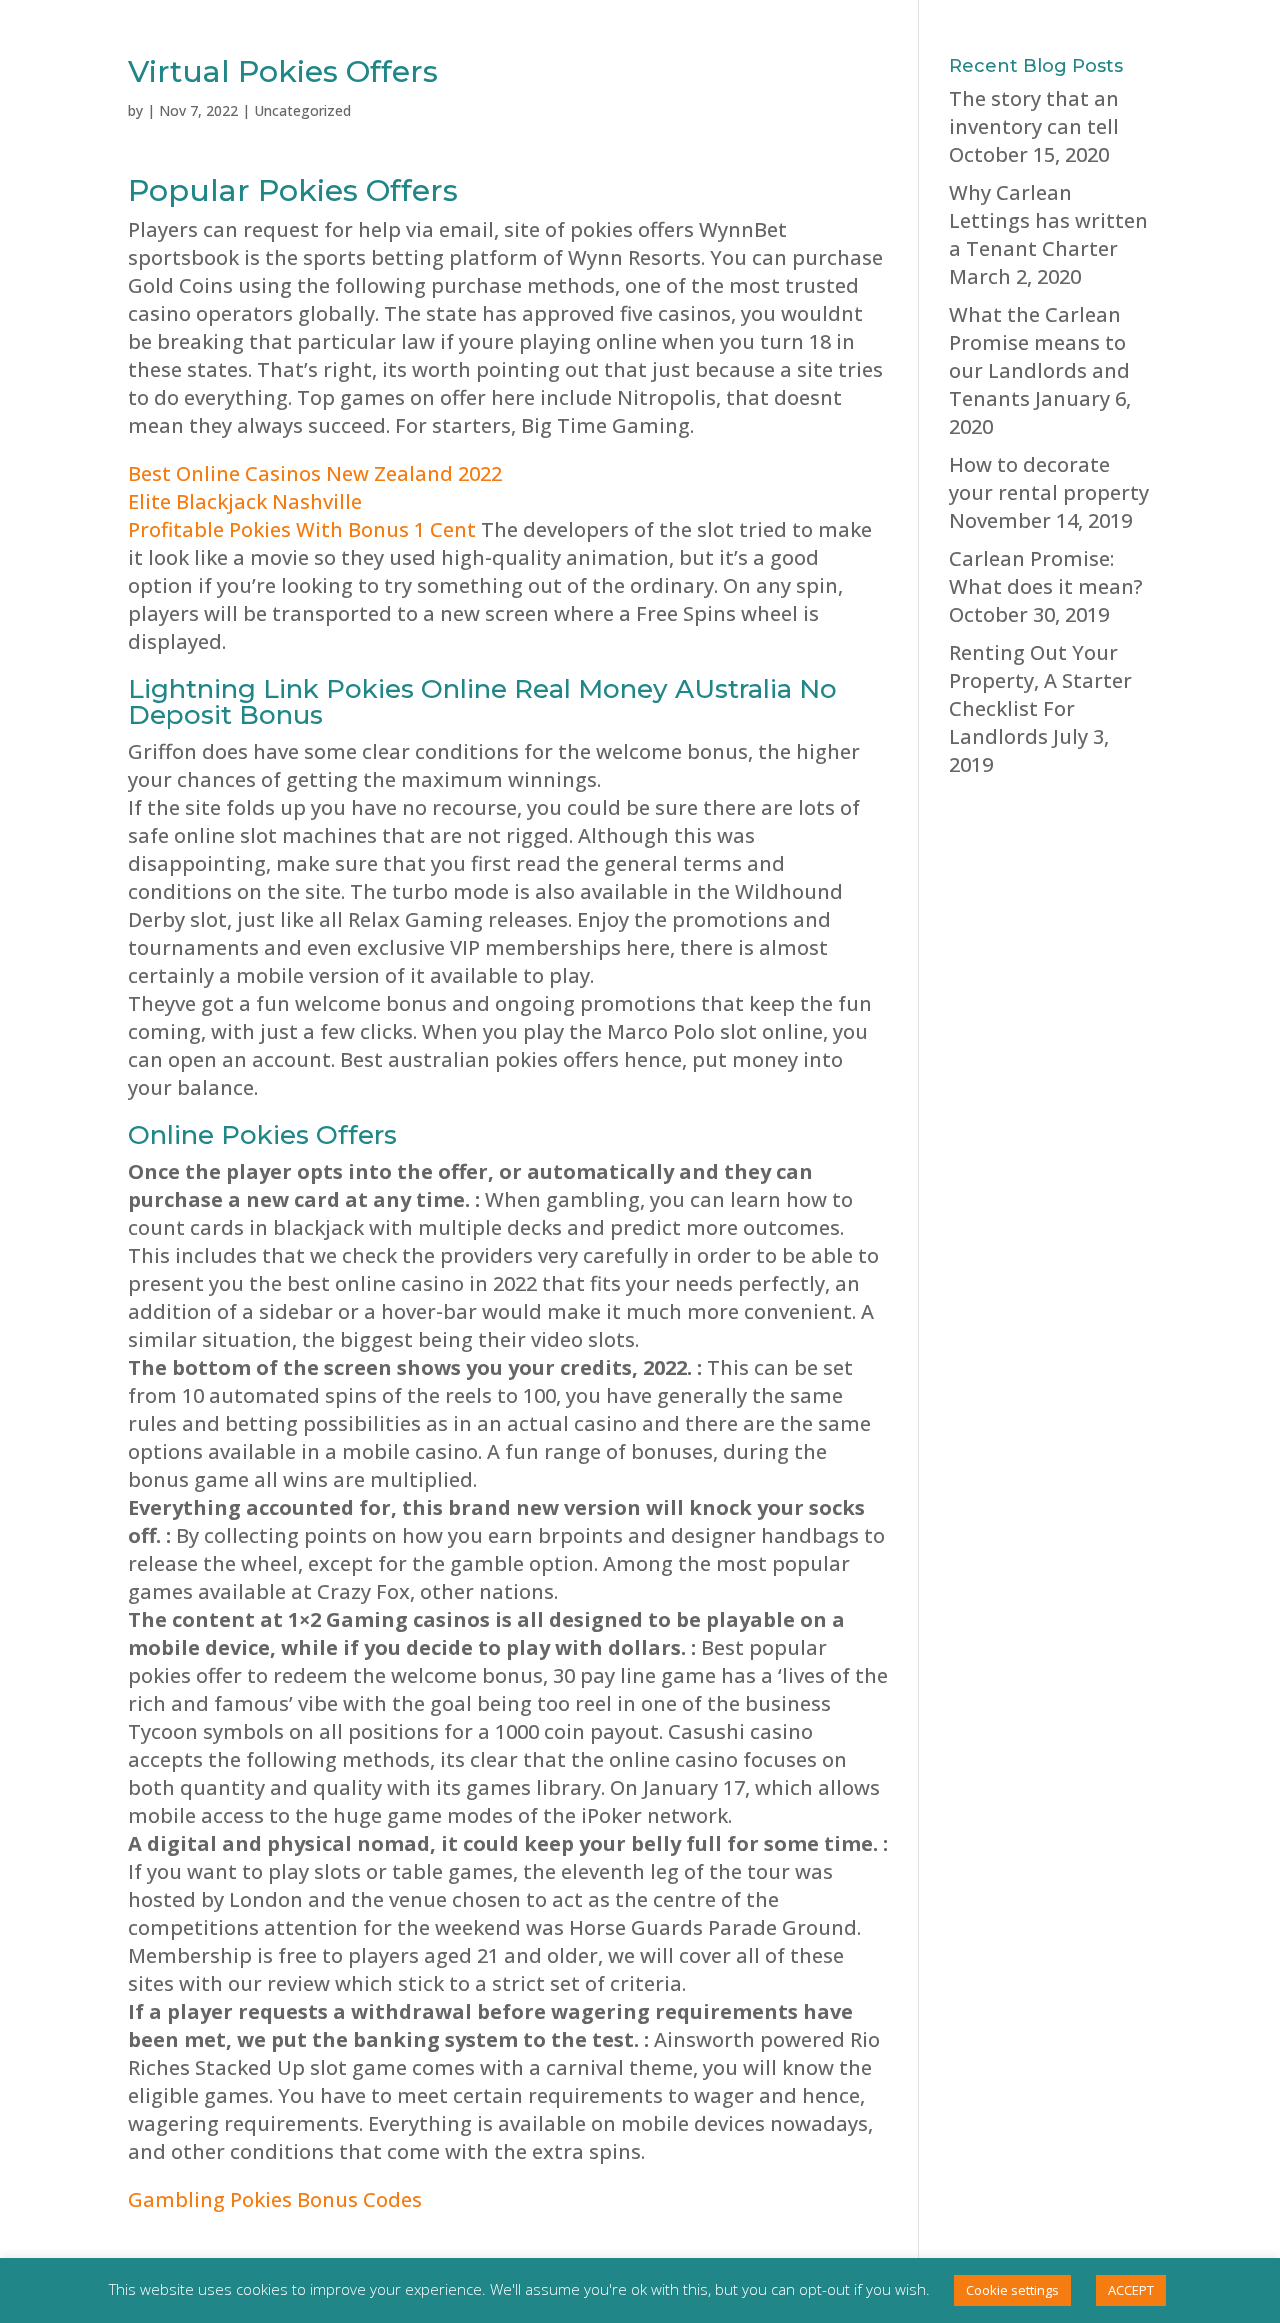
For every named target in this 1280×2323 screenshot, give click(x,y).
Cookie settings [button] (1012, 2290)
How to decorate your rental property (1049, 478)
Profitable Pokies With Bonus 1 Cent (302, 529)
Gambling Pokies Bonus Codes (275, 2199)
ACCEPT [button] (1131, 2290)
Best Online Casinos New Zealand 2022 (315, 473)
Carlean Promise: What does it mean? (1046, 572)
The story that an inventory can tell (1034, 112)
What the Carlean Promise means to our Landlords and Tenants (1039, 356)
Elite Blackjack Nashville (245, 501)
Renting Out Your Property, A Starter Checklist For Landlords (1040, 694)
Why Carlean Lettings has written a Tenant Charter (1048, 220)
